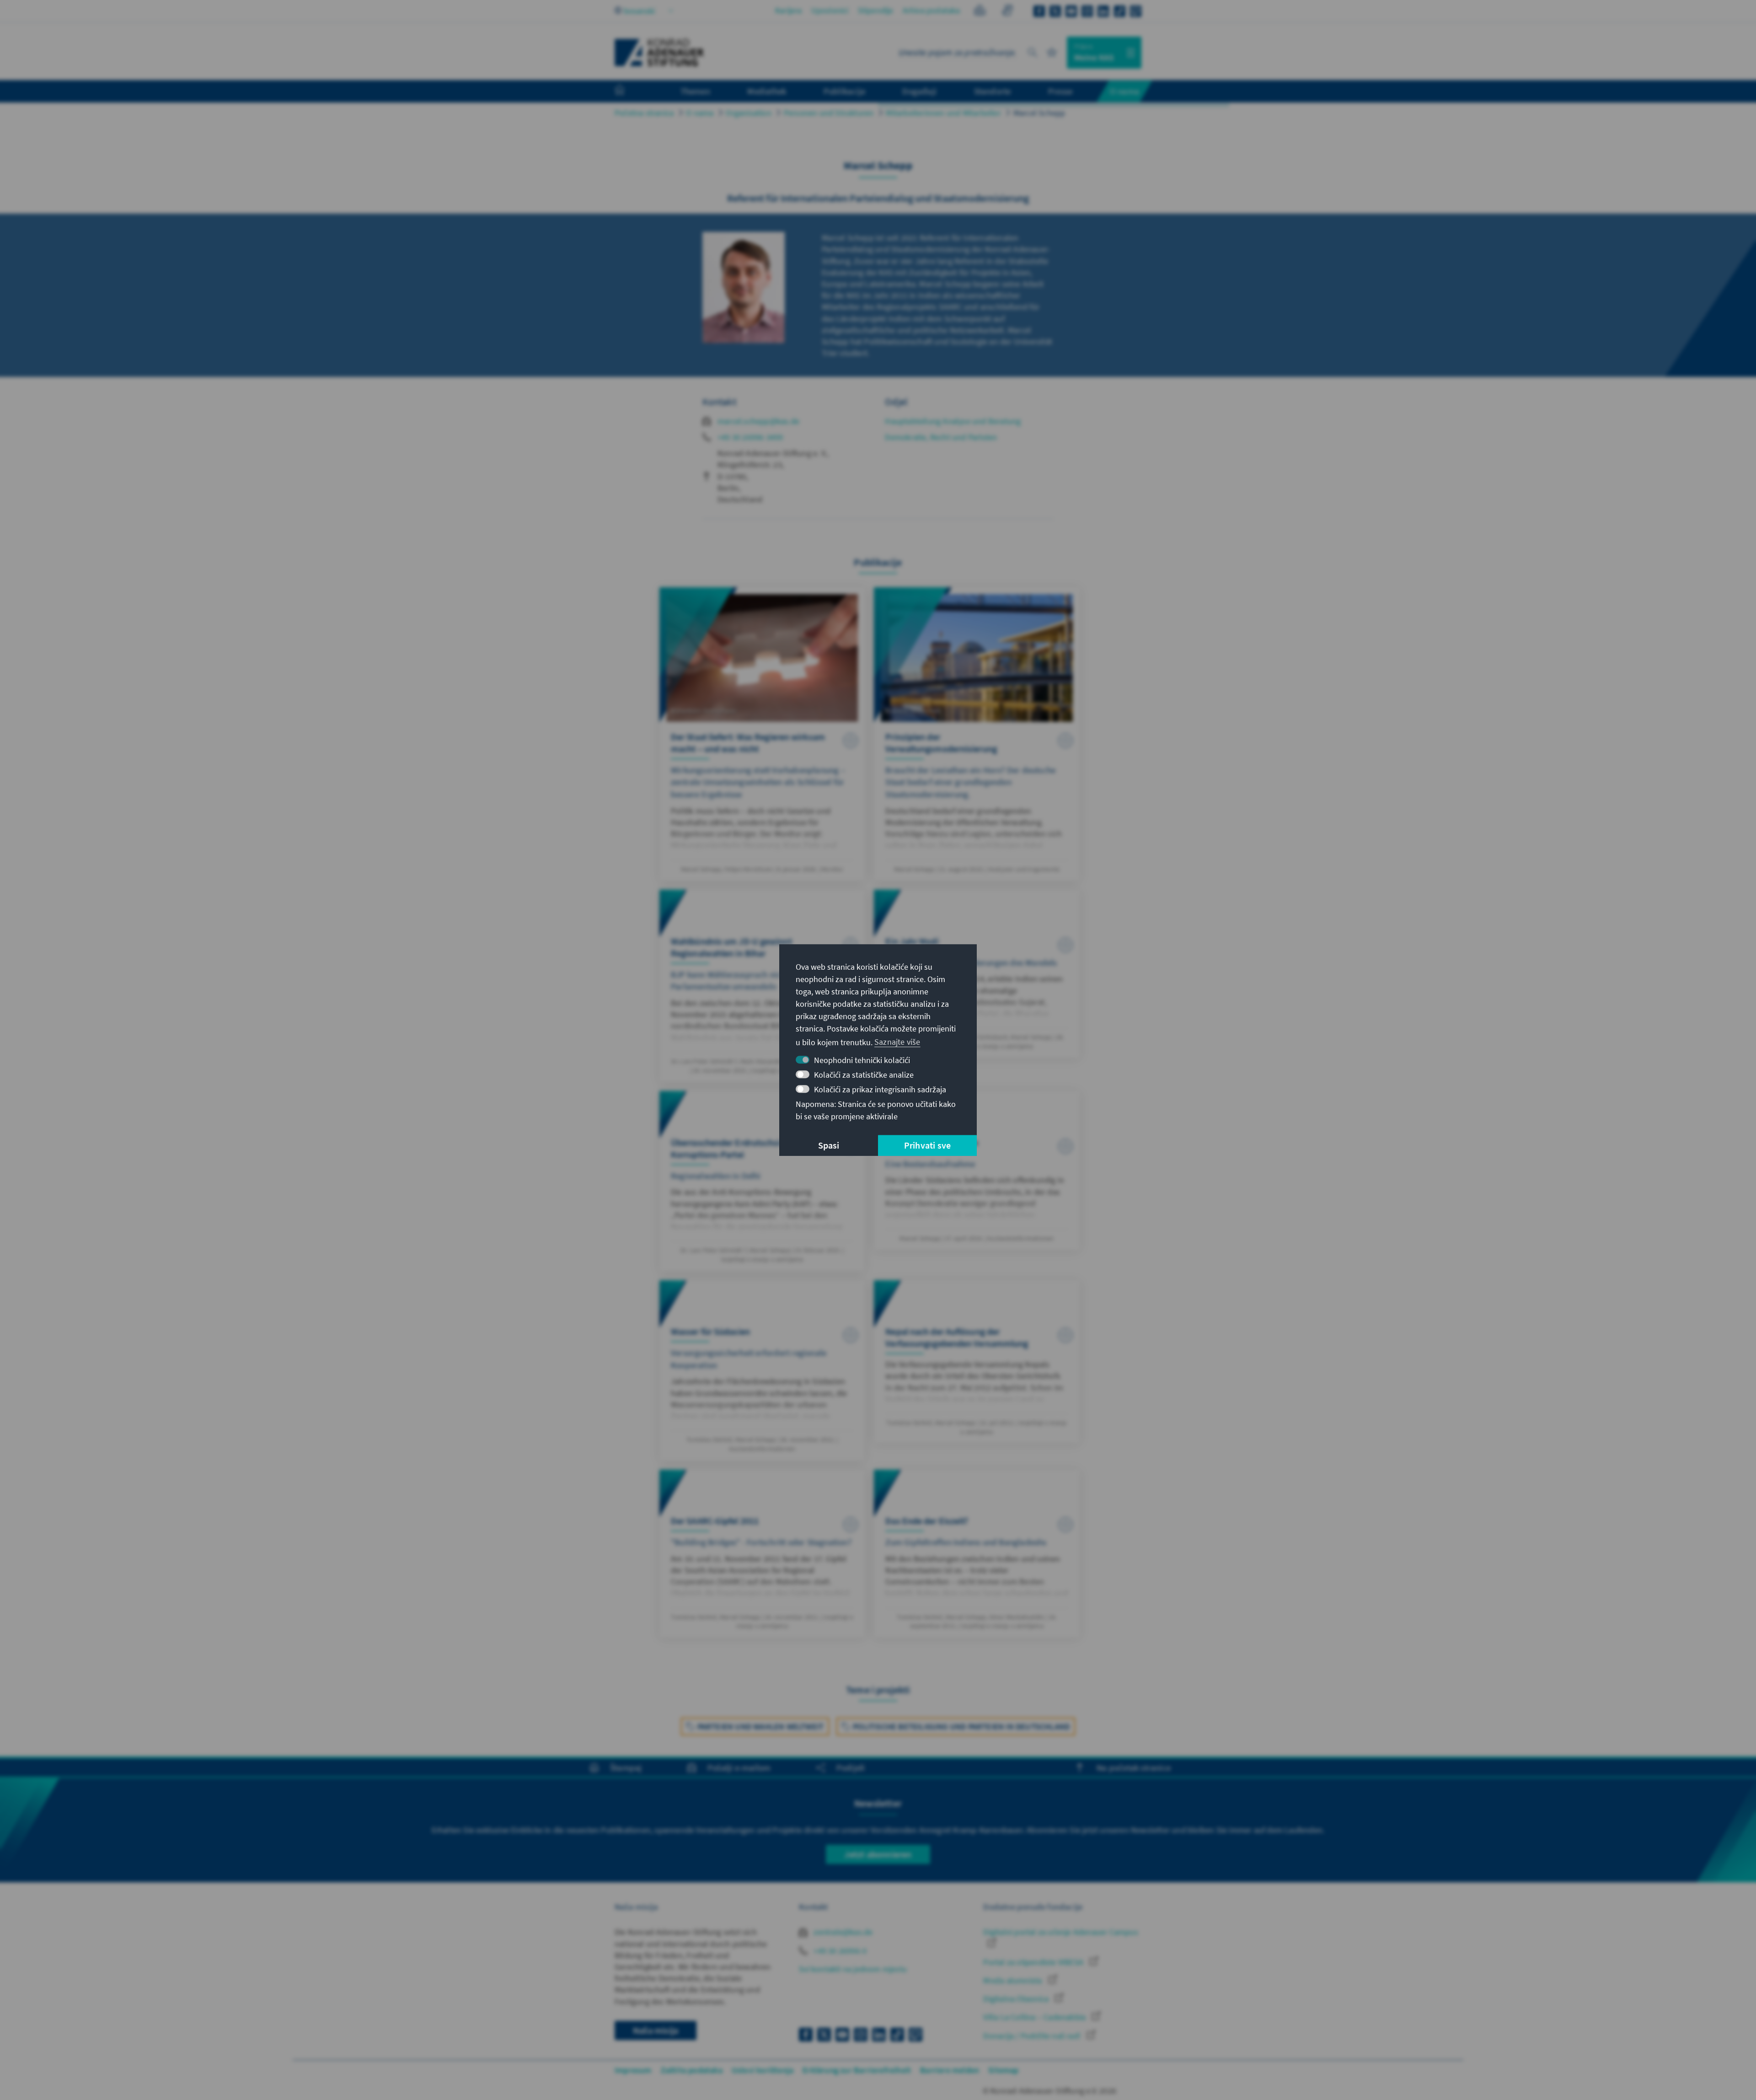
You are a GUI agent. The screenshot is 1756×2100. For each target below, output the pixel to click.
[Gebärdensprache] (1007, 12)
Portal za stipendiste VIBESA (1034, 1962)
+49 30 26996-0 (839, 1951)
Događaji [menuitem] (919, 91)
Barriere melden (950, 2070)
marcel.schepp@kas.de (758, 421)
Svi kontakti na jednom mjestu (853, 1969)
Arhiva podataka (932, 10)
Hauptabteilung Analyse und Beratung (953, 421)
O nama (700, 113)
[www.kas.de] (659, 53)
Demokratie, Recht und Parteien (941, 437)
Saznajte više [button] (897, 1042)
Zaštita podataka (692, 2070)
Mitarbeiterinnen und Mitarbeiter (943, 113)
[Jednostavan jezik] (980, 12)
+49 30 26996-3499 (750, 437)
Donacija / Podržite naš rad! (1033, 2036)
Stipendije (876, 10)
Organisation (748, 113)
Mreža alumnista (1013, 1980)
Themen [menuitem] (695, 91)
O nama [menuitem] (1124, 91)
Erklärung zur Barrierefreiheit (857, 2070)
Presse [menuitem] (1060, 91)
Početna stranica (644, 113)
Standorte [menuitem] (993, 91)
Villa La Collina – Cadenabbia (1035, 2017)
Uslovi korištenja (763, 2070)
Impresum (633, 2070)
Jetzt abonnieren (878, 1854)
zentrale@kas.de (842, 1932)
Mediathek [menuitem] (767, 91)
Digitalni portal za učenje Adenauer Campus (1060, 1932)
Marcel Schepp (1039, 113)
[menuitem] (629, 91)
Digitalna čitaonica (1017, 1999)
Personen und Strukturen (829, 113)
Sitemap (1003, 2070)
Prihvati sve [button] (927, 1145)
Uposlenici (830, 10)
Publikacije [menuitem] (844, 91)
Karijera (789, 10)
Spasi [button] (829, 1145)
